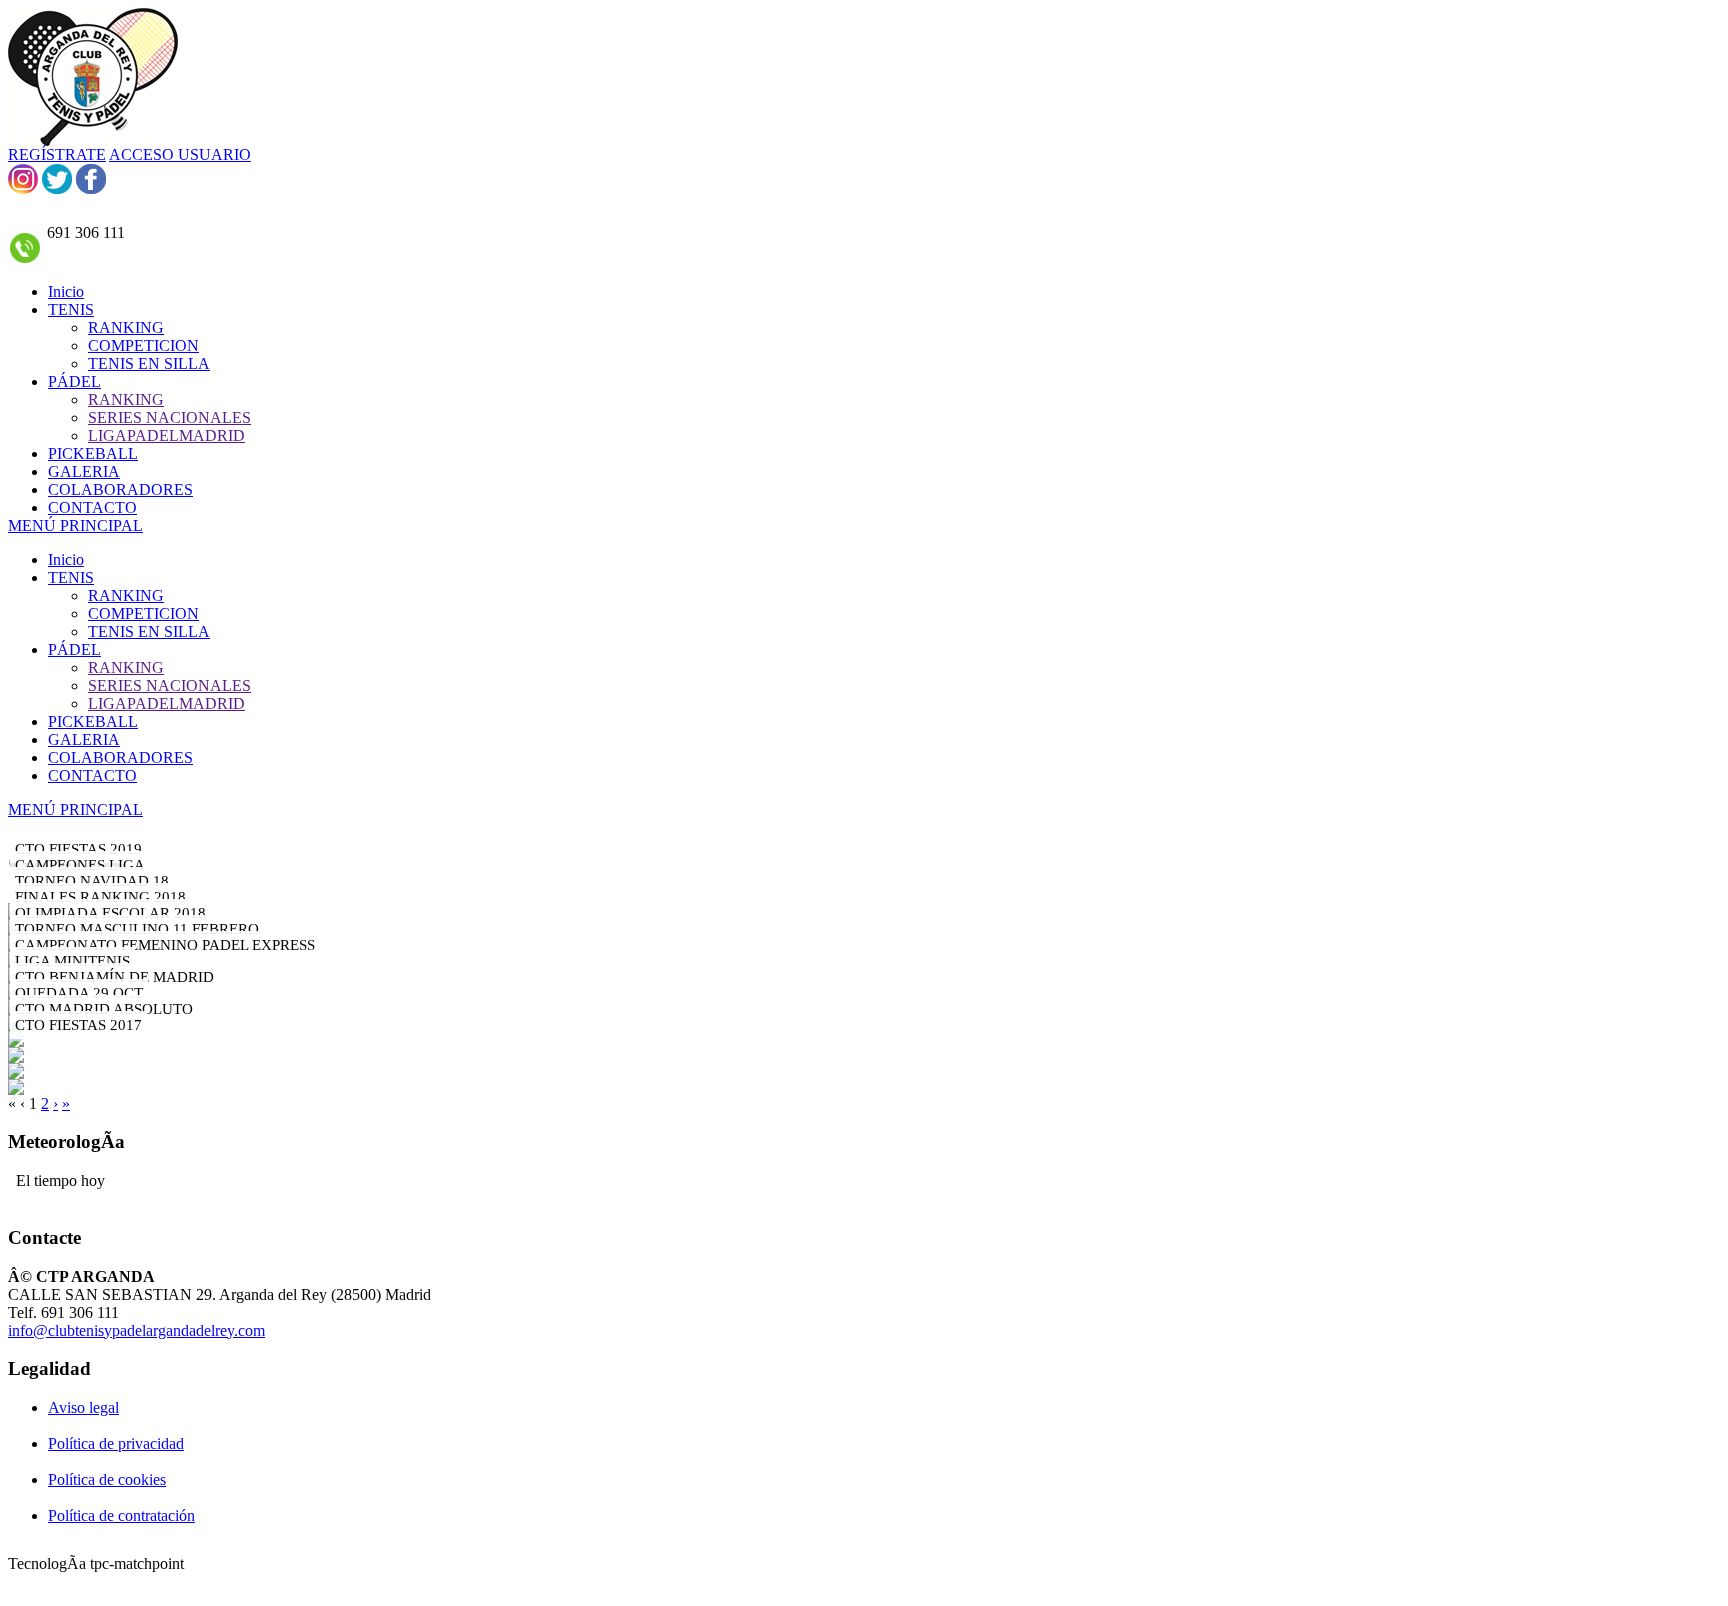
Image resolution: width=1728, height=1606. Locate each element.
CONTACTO (92, 775)
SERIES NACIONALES (169, 685)
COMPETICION (143, 613)
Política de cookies (107, 1479)
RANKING (126, 595)
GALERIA (84, 739)
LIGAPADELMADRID (166, 703)
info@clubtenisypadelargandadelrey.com (136, 1330)
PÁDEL (74, 649)
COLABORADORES (120, 757)
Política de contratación (121, 1515)
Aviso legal (83, 1407)
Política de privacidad (116, 1443)
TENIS (71, 577)
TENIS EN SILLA (149, 631)
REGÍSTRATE (57, 154)
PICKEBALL (93, 721)
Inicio (66, 559)
